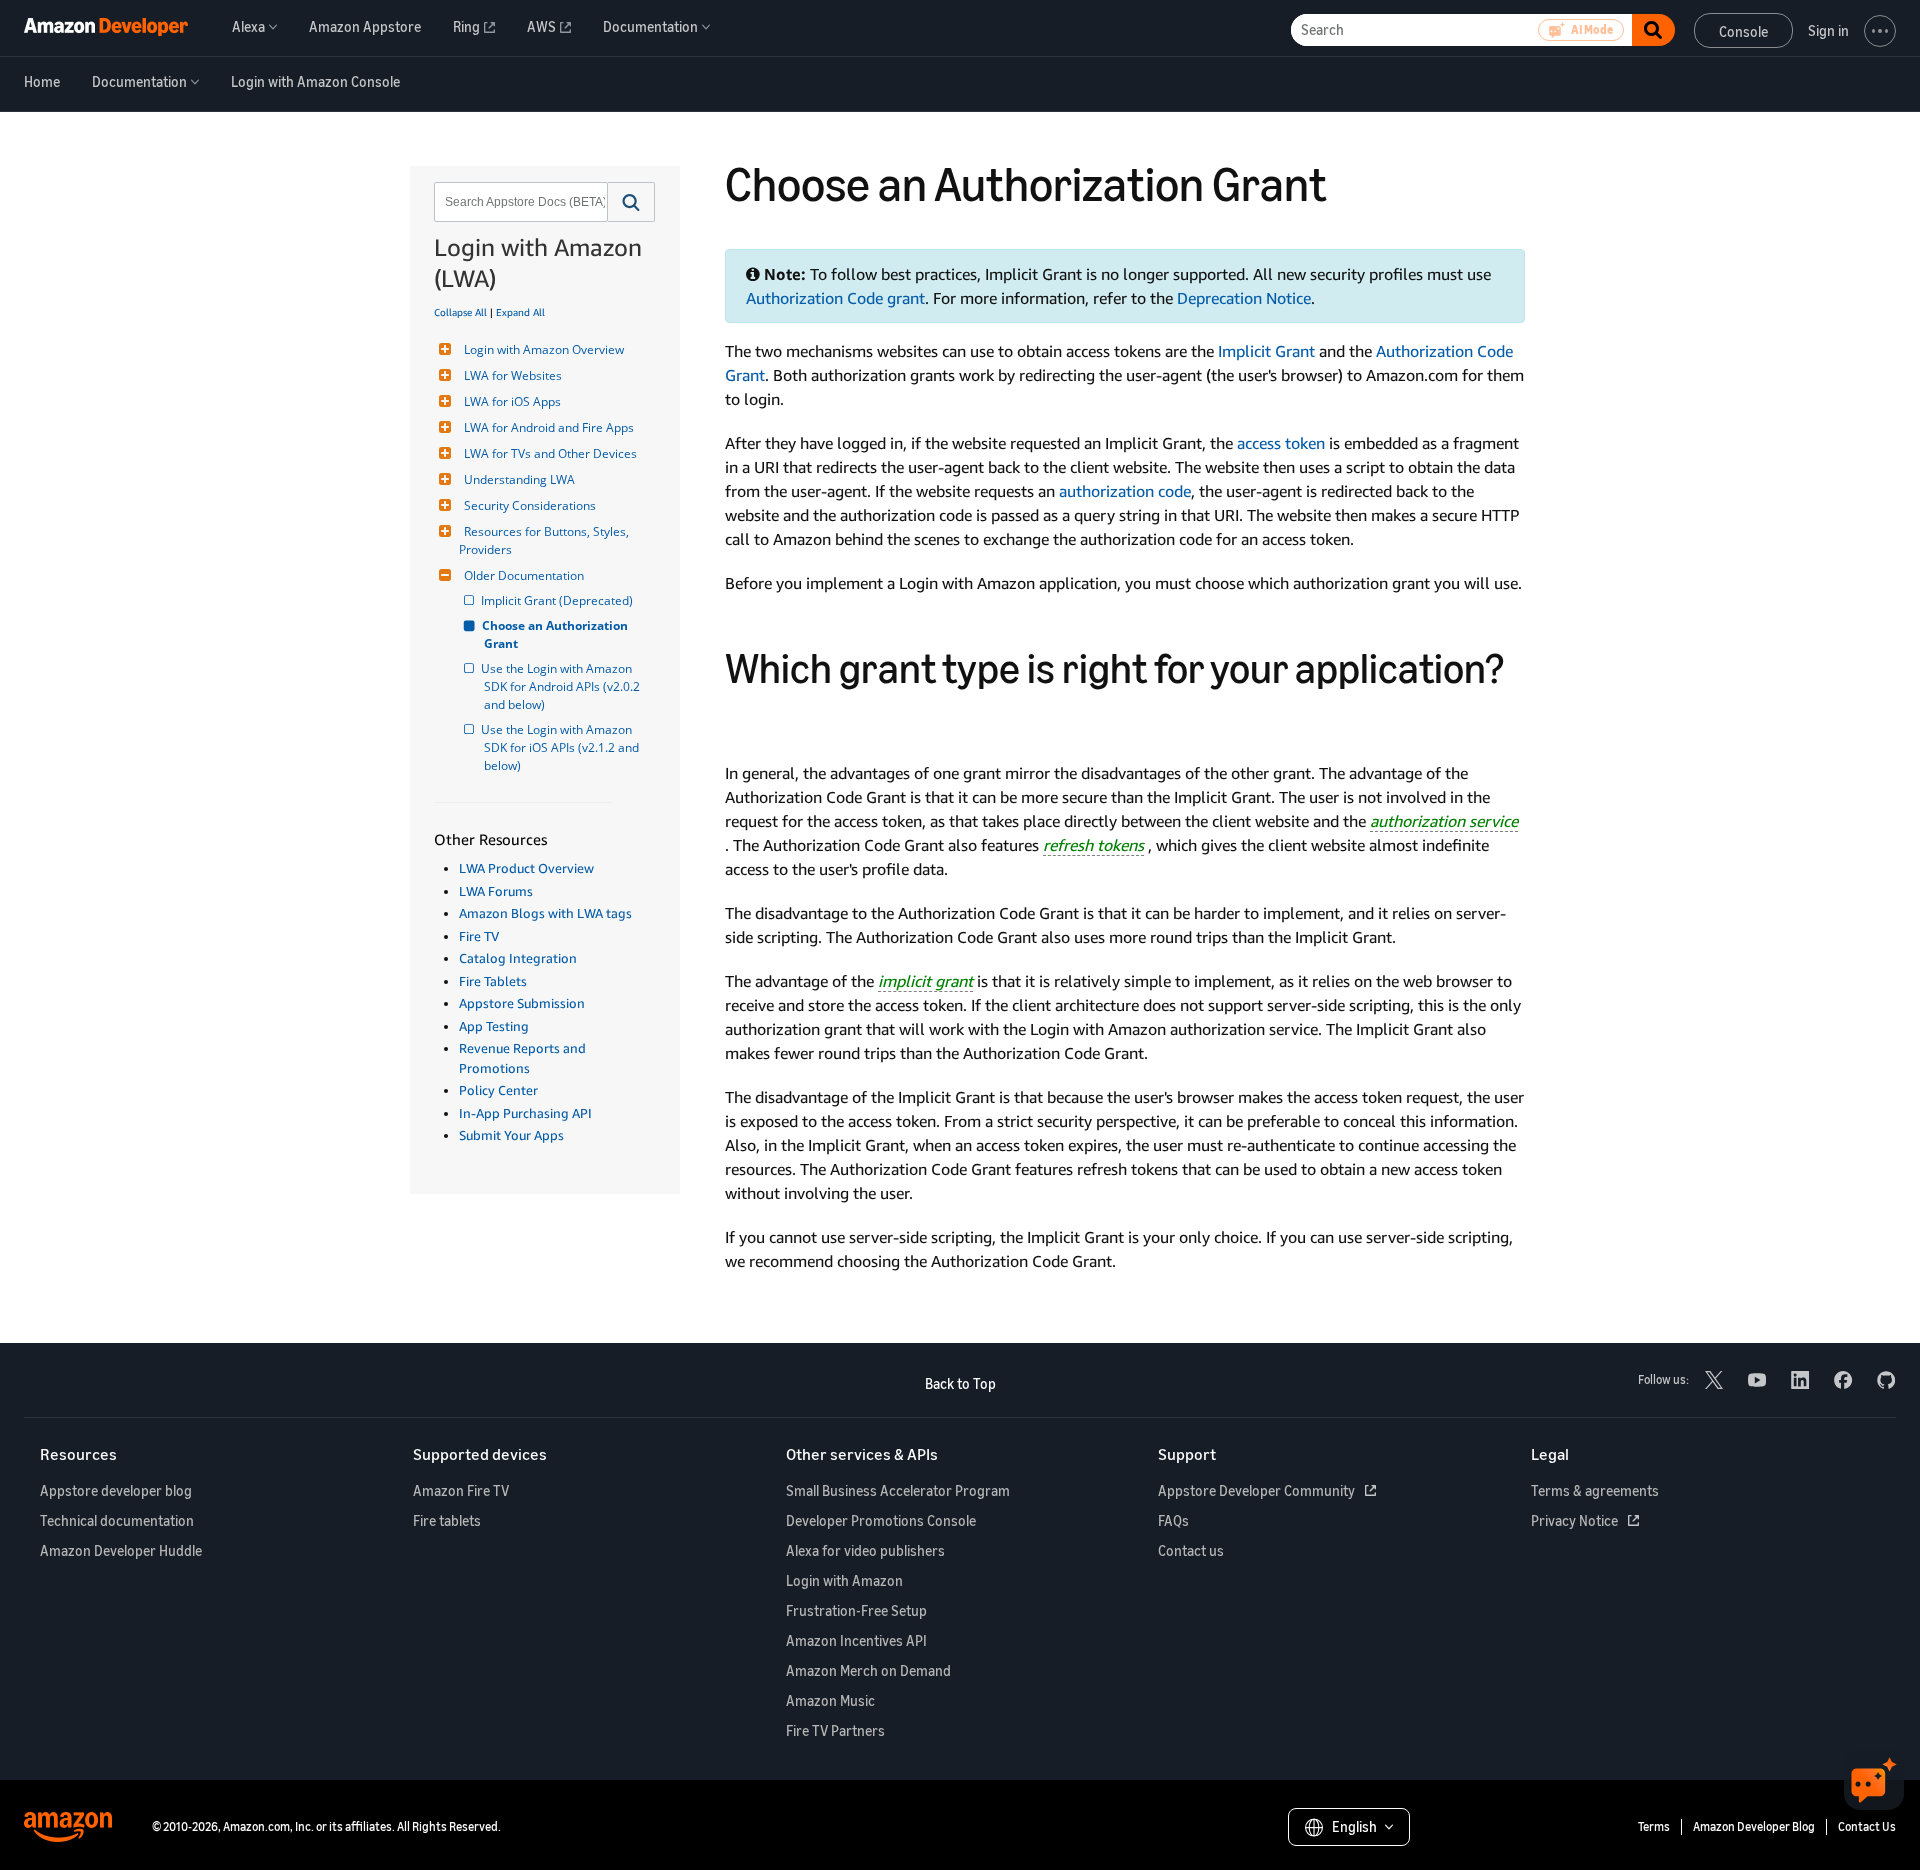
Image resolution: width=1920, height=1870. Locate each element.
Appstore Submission (522, 1003)
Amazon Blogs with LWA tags (545, 913)
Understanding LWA (519, 479)
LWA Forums (496, 891)
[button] (631, 202)
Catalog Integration (518, 958)
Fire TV (479, 936)
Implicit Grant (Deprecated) (558, 600)
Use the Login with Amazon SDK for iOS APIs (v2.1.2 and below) (563, 747)
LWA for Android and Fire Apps (549, 427)
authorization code (1125, 491)
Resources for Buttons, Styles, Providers (545, 540)
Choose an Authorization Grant (557, 634)
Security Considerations (530, 505)
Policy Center (498, 1090)
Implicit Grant (1266, 351)
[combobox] (519, 202)
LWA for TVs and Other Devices (550, 453)
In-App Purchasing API (525, 1113)
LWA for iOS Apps (512, 401)
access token (1281, 443)
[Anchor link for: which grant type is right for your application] (746, 719)
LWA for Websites (513, 375)
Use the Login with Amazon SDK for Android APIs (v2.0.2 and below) (563, 686)
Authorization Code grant (835, 298)
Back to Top (960, 1383)
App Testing (494, 1026)
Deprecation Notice (1244, 298)
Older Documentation (524, 575)
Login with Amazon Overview (544, 349)
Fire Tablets (493, 981)
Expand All (520, 312)
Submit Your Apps (511, 1135)
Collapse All (460, 312)
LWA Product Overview (526, 868)
